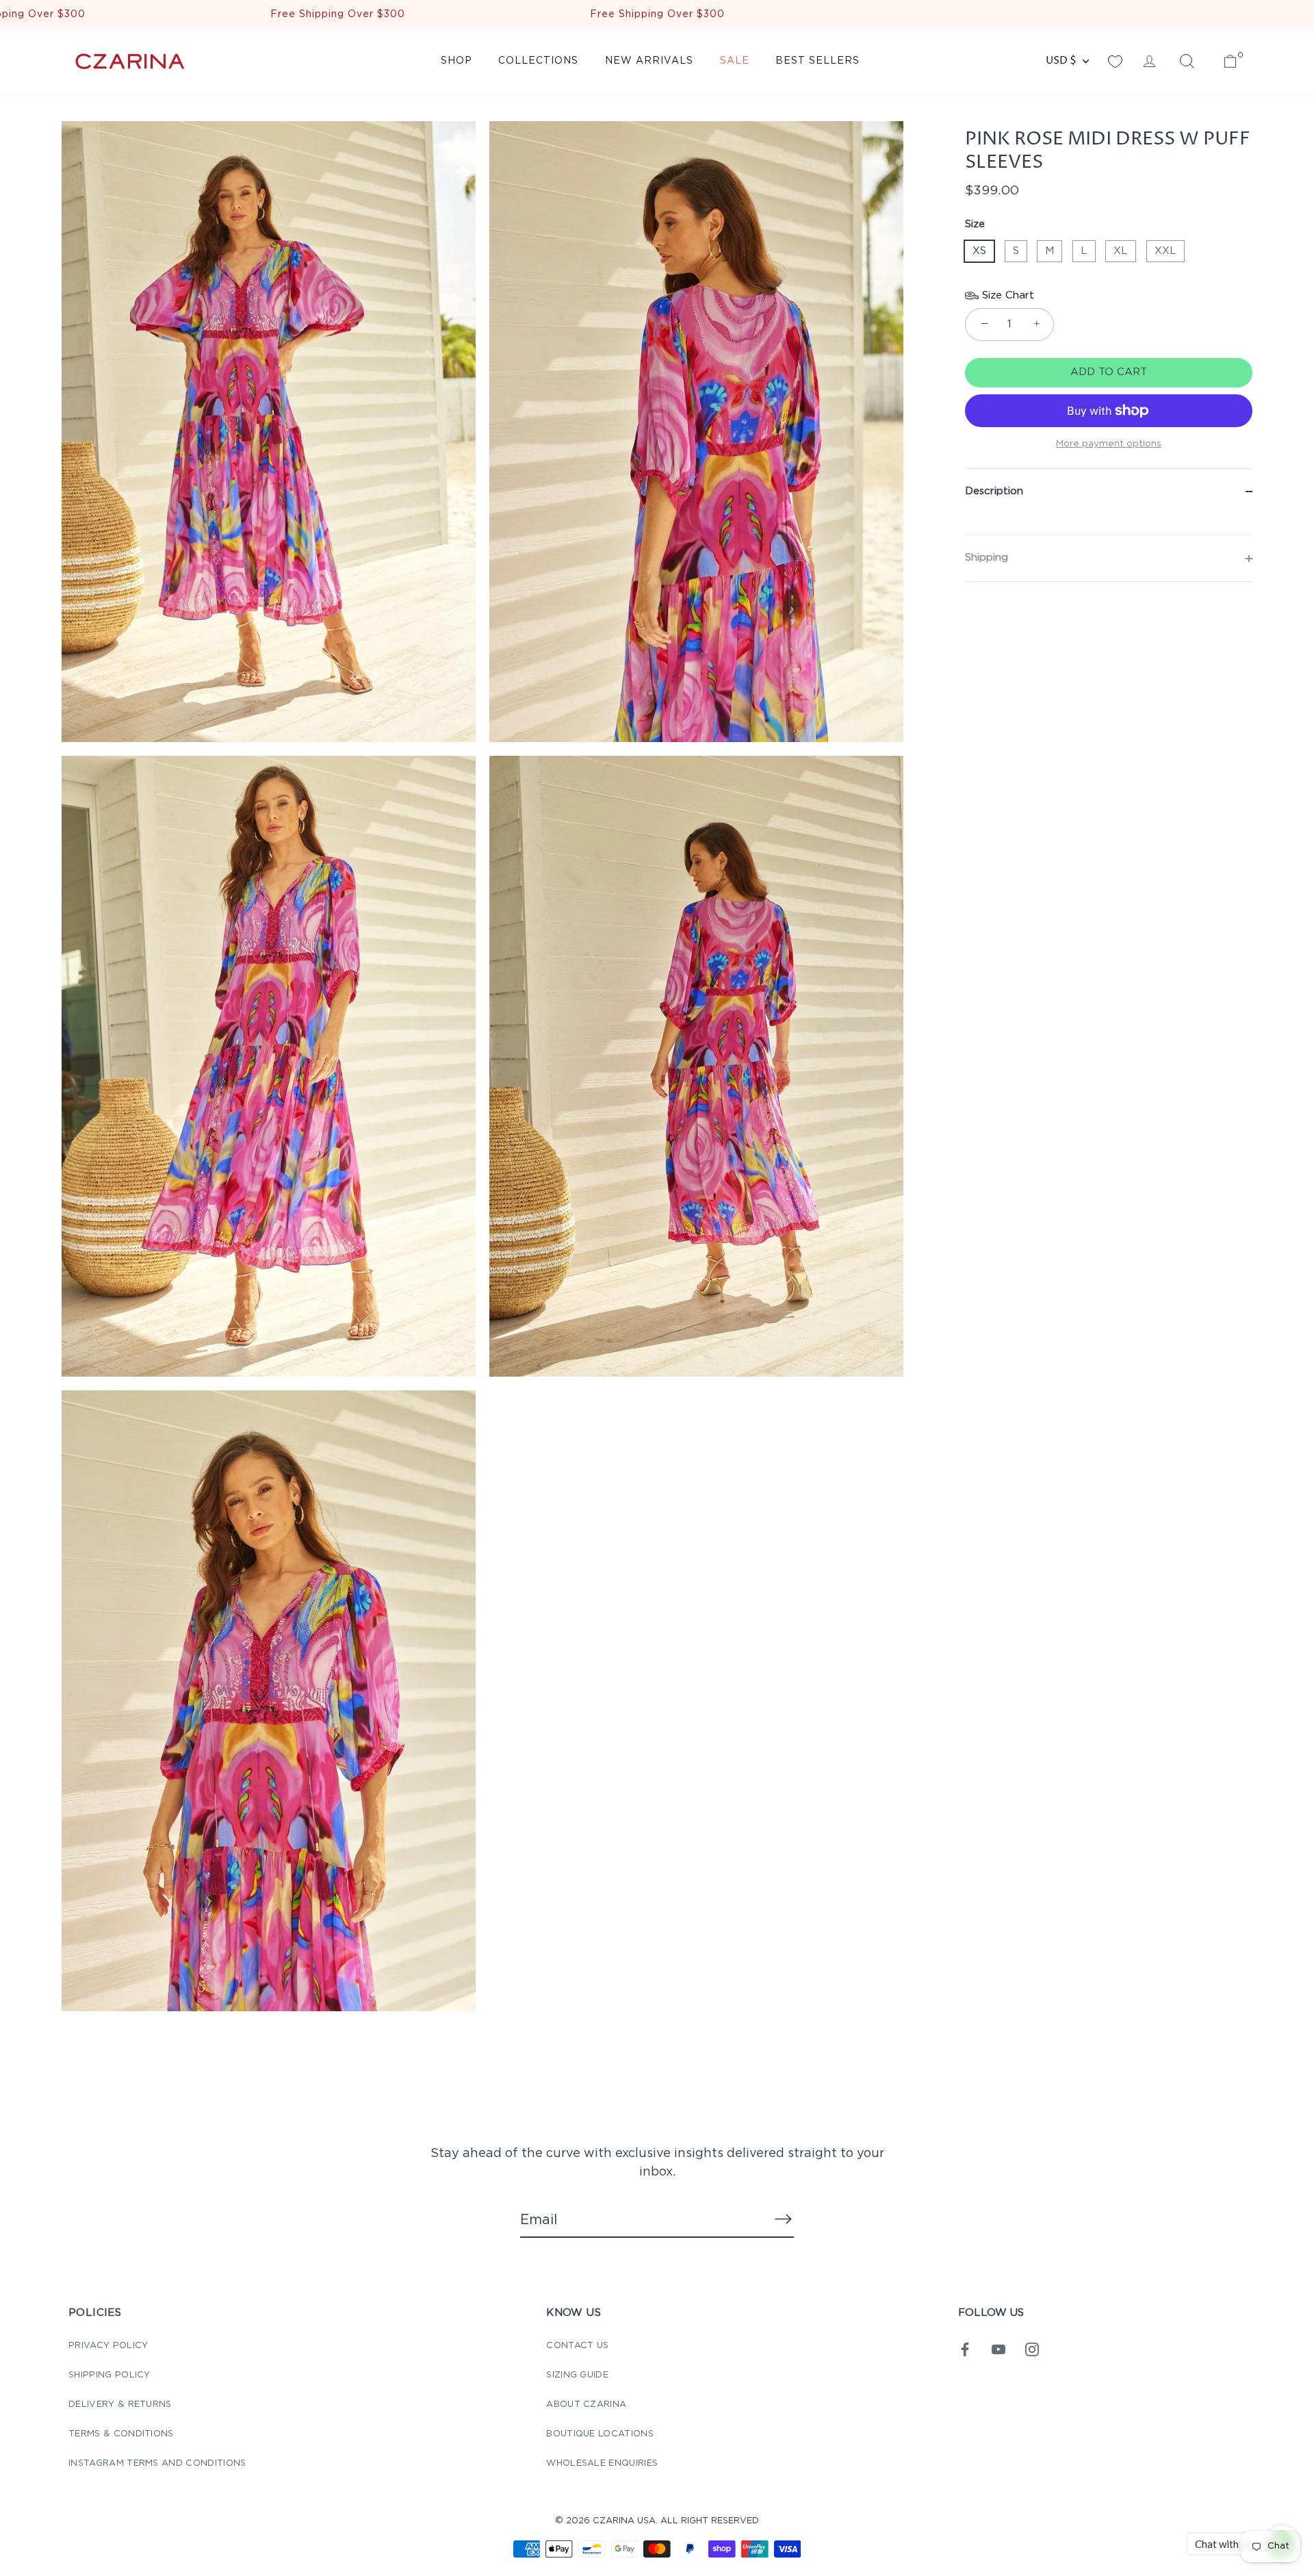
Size (975, 224)
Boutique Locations (600, 2434)
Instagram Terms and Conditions (157, 2463)
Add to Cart (1109, 372)
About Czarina (586, 2405)
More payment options (1109, 444)
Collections (538, 61)
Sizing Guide (577, 2375)
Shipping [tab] (987, 558)
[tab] (1109, 524)
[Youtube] (999, 2349)
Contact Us (577, 2346)
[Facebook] (965, 2349)
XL (1121, 251)
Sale (735, 61)
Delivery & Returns (120, 2405)
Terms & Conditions (121, 2434)
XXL (1165, 251)
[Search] (1187, 62)
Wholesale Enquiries (602, 2463)
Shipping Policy (109, 2375)
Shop (456, 61)
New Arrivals (649, 61)
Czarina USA (624, 2521)
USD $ (1061, 61)
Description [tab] (994, 491)
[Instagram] (1032, 2349)
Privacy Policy (108, 2346)
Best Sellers (817, 61)
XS (979, 251)
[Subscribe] (783, 2219)
